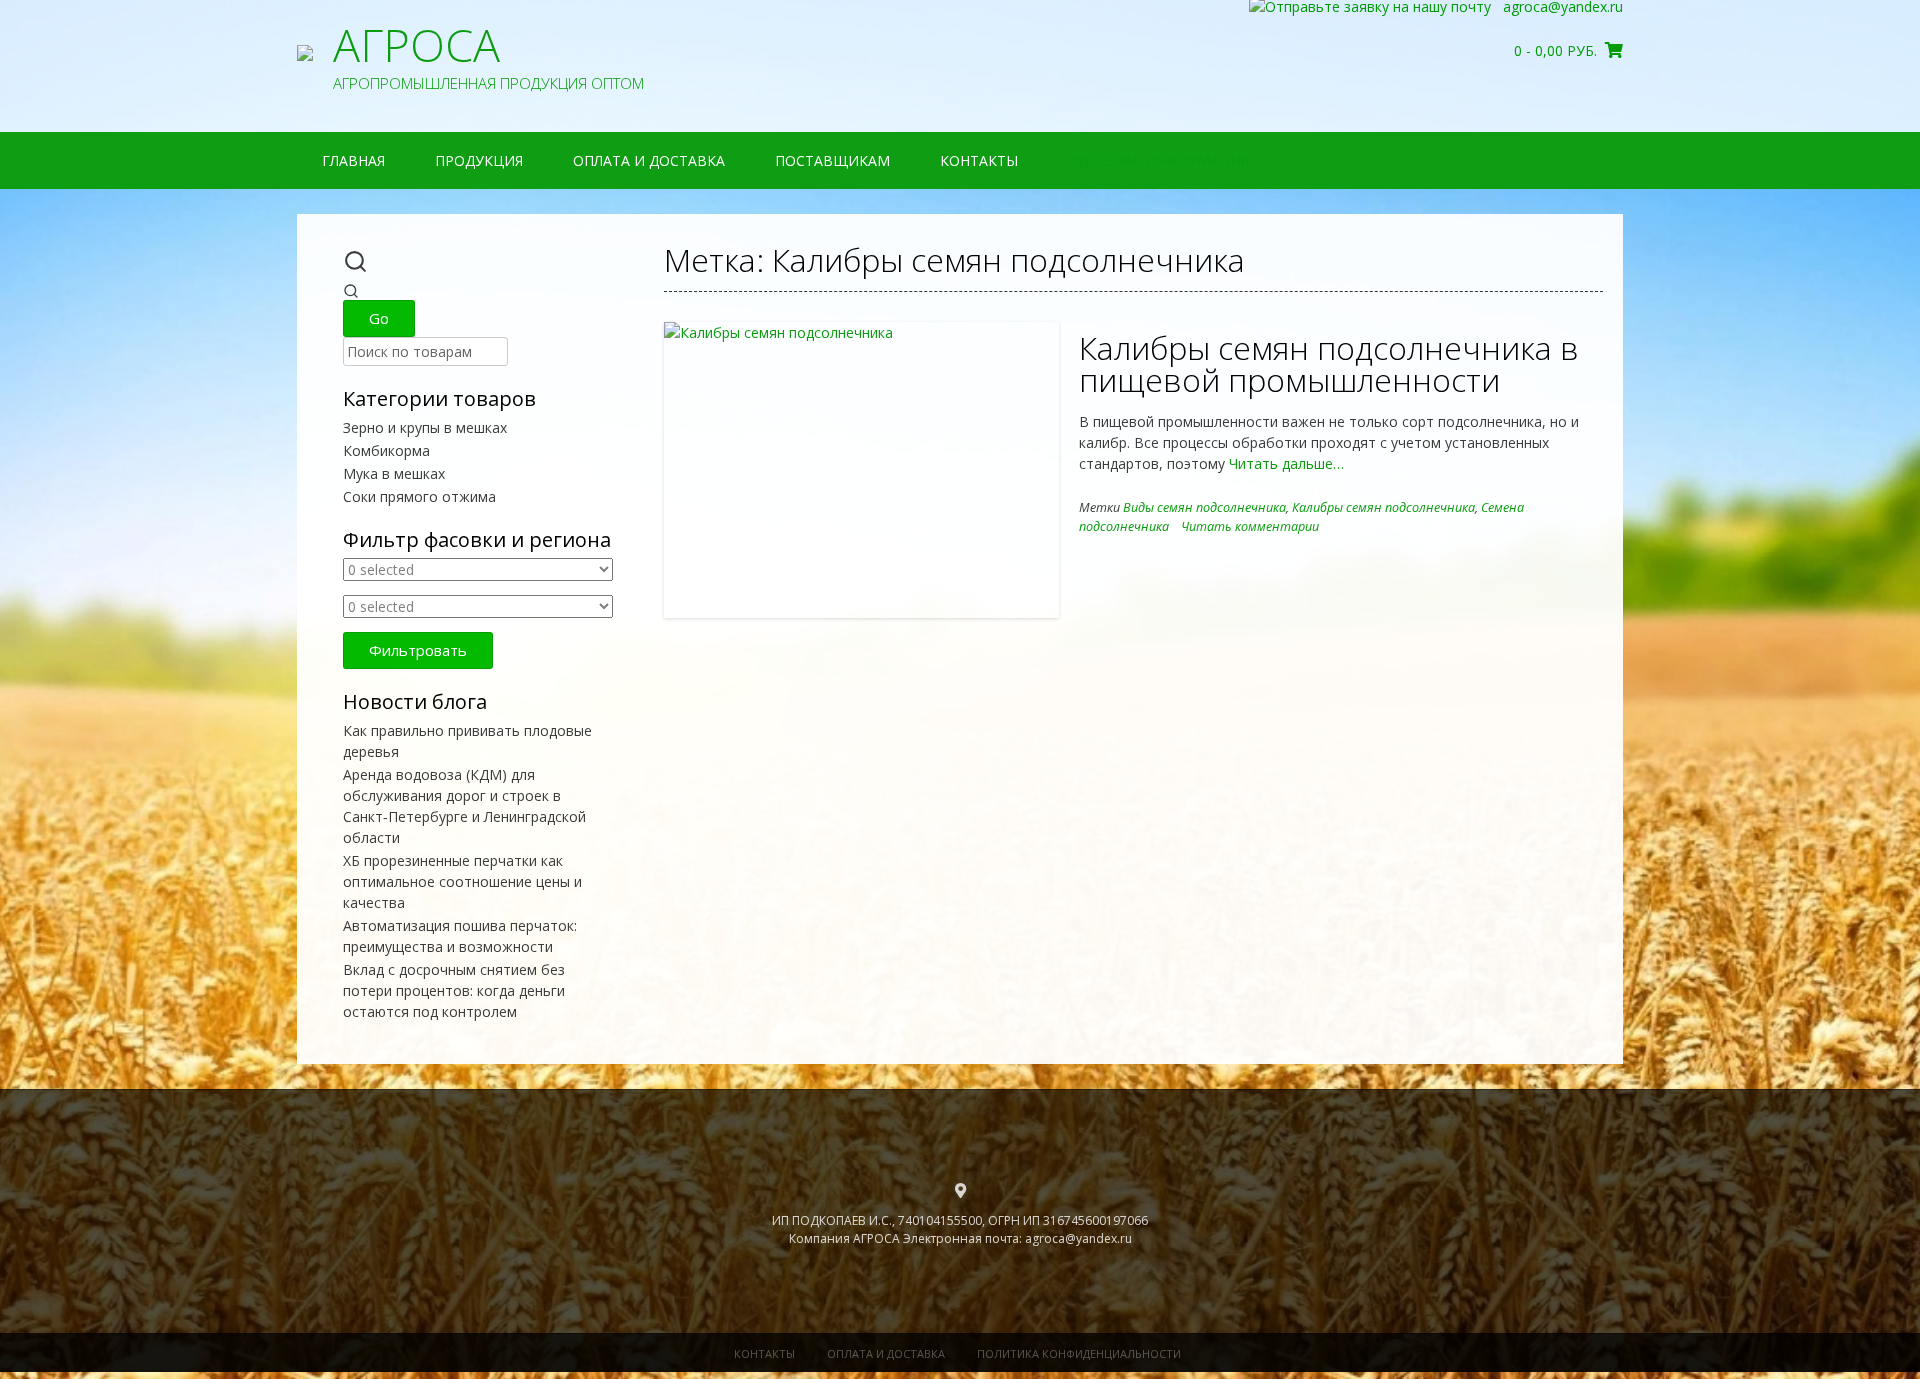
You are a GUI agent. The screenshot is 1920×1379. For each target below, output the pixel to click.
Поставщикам (832, 160)
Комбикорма (386, 450)
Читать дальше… (1284, 463)
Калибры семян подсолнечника (1383, 507)
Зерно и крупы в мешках (425, 427)
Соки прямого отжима (419, 496)
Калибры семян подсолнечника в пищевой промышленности (1329, 363)
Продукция (479, 160)
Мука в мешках (394, 473)
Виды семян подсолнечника (1204, 507)
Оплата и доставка (649, 160)
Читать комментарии (1250, 526)
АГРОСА (416, 45)
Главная (353, 160)
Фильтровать (418, 650)
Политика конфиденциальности (1079, 1353)
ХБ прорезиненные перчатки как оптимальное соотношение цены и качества (462, 881)
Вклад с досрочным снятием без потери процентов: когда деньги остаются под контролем (454, 990)
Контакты (979, 160)
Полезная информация (1158, 160)
